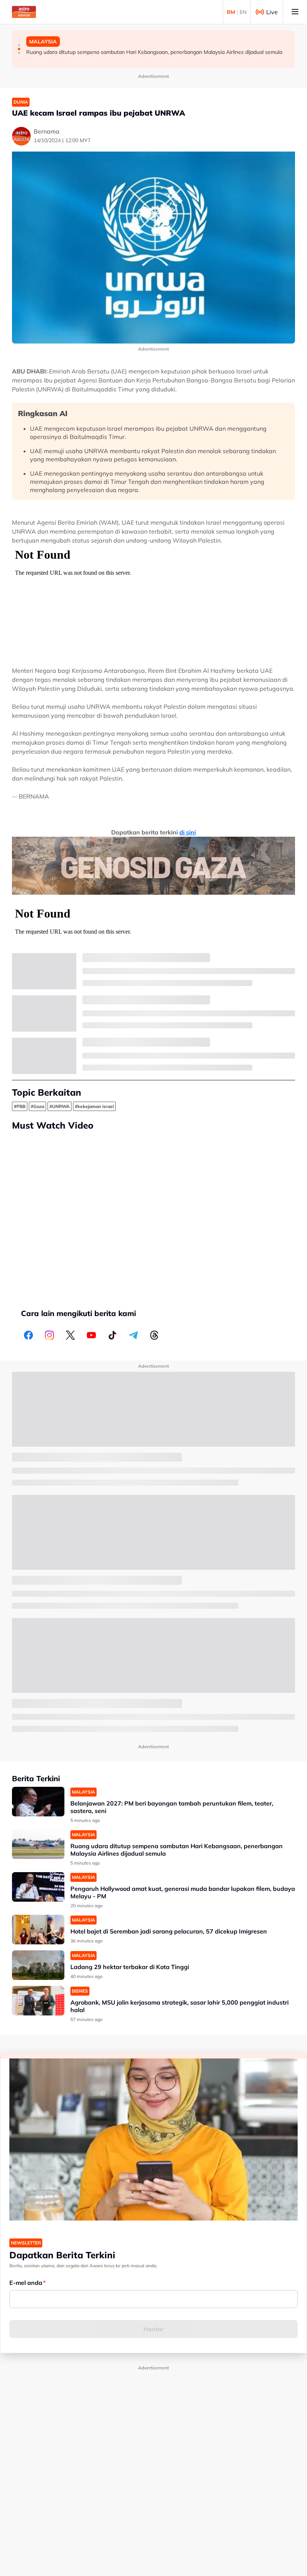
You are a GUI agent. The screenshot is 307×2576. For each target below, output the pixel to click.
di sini (188, 832)
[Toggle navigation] (295, 12)
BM (231, 12)
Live (272, 12)
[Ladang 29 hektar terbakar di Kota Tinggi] (38, 1965)
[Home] (24, 12)
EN (243, 12)
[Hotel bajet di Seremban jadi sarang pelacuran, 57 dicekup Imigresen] (38, 1930)
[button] (19, 45)
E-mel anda (26, 2283)
